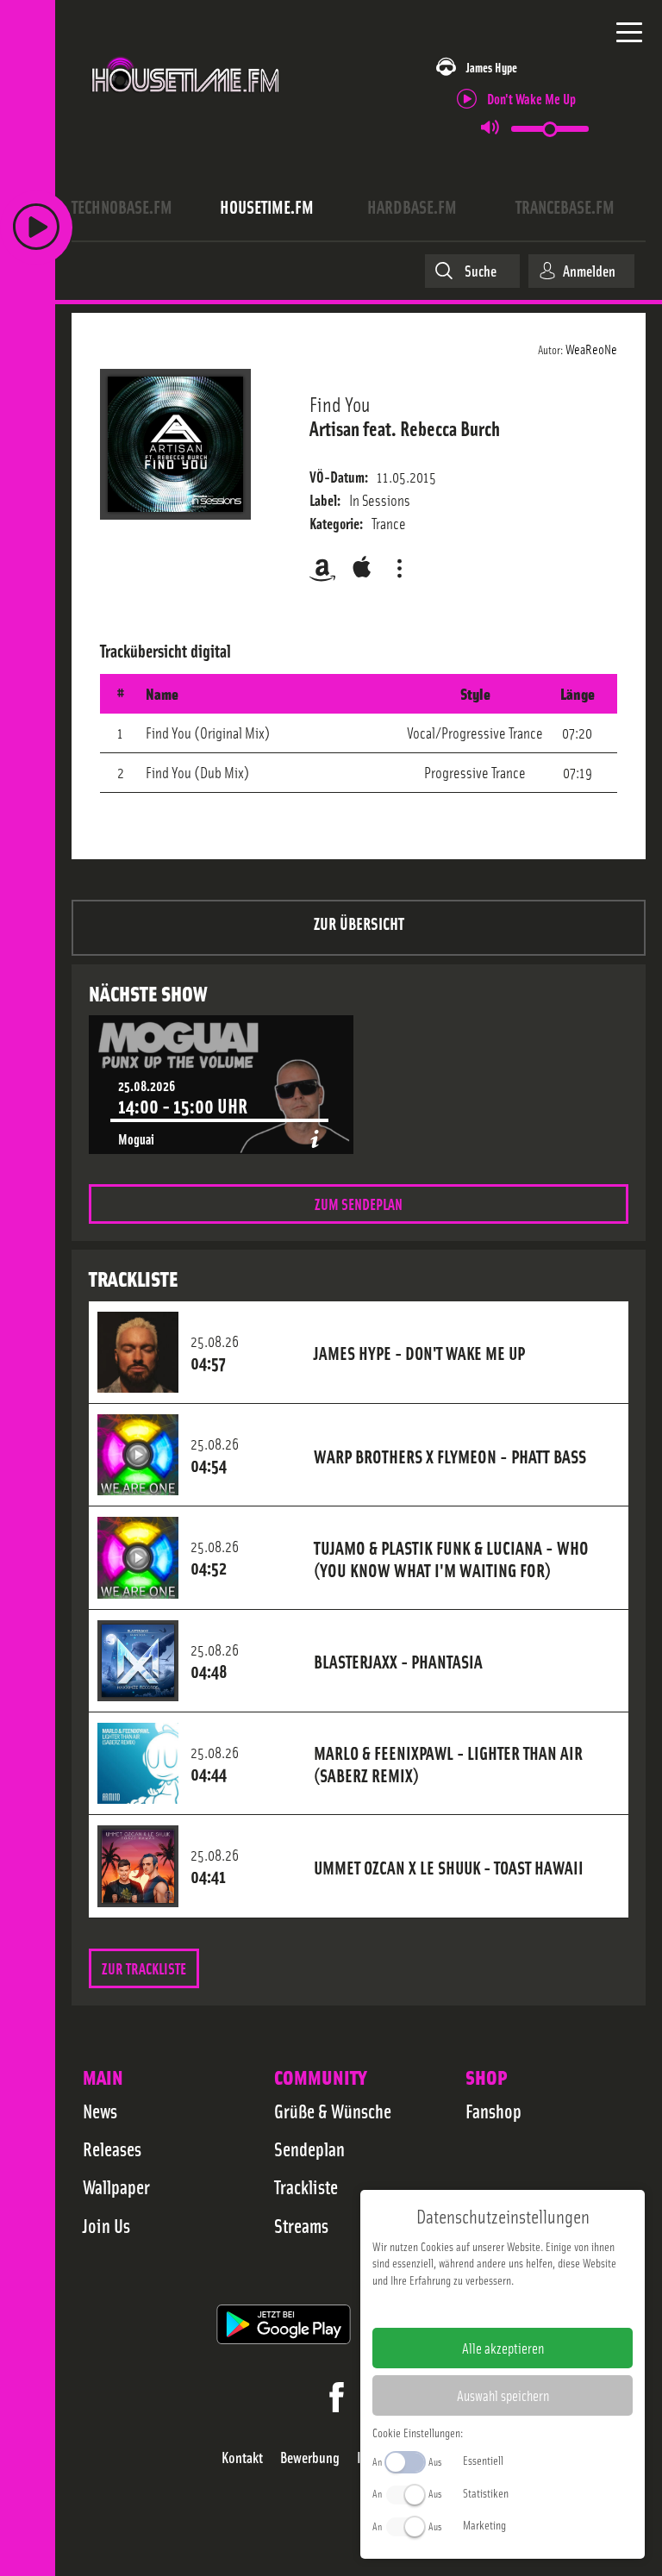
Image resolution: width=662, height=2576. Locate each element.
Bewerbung (310, 2457)
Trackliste (306, 2186)
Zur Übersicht (359, 923)
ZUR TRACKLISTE (144, 1968)
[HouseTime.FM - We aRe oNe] (186, 103)
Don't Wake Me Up (531, 98)
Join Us (106, 2225)
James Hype (492, 67)
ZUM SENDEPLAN (359, 1204)
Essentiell (483, 2460)
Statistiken (486, 2492)
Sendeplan (309, 2149)
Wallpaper (116, 2186)
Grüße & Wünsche (333, 2111)
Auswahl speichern (503, 2395)
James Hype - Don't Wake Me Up (419, 1352)
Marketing (484, 2524)
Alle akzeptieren (503, 2348)
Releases (112, 2149)
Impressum (450, 2307)
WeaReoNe (591, 348)
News (100, 2111)
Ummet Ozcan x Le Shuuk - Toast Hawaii (449, 1867)
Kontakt (242, 2457)
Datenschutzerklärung (532, 2307)
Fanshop (493, 2111)
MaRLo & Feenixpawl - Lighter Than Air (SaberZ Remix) (448, 1763)
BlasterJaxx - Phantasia (398, 1661)
